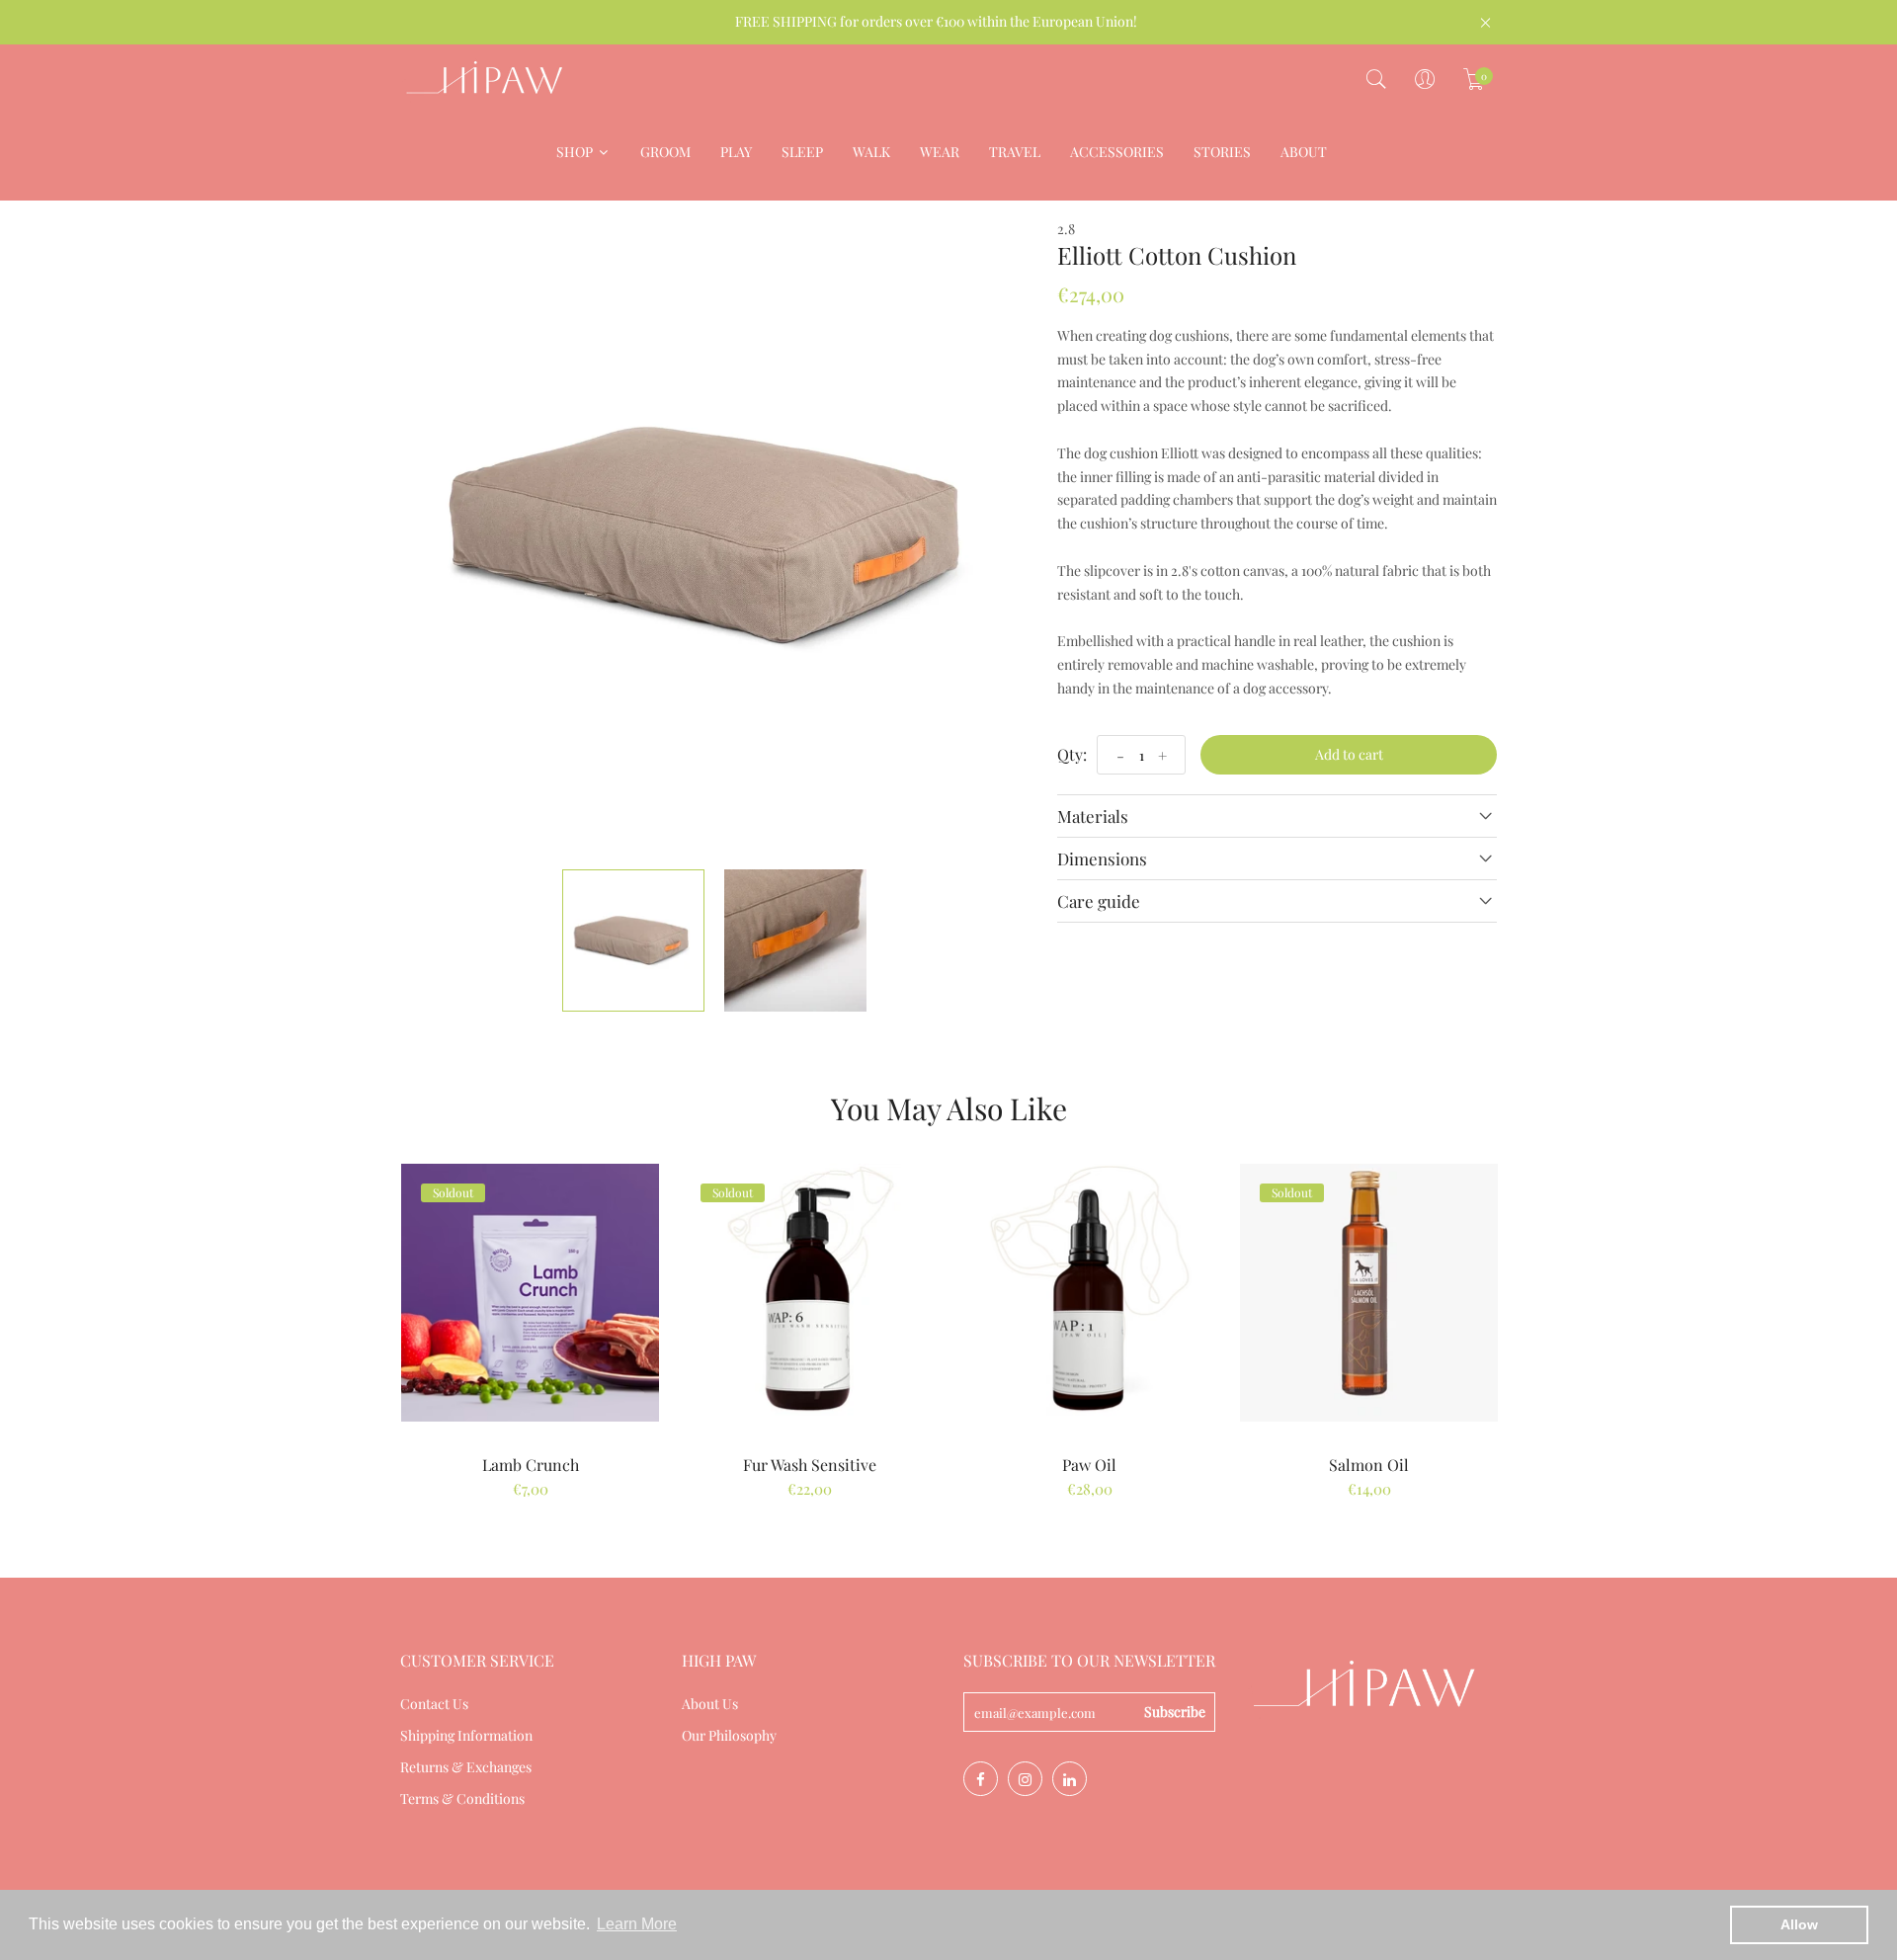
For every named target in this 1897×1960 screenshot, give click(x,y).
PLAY (736, 152)
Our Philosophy (729, 1735)
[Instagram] (1025, 1779)
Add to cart (1349, 754)
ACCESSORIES (1117, 152)
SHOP (576, 152)
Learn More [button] (637, 1924)
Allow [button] (1799, 1924)
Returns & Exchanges (466, 1767)
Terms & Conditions (462, 1798)
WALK (871, 152)
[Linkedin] (1070, 1779)
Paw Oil (1089, 1465)
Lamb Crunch (531, 1465)
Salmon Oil (1369, 1465)
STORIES (1222, 152)
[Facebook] (981, 1779)
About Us (710, 1704)
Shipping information (466, 1735)
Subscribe (1175, 1712)
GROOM (665, 152)
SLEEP (802, 152)
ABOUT (1304, 152)
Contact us (434, 1704)
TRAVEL (1015, 152)
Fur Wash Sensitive (810, 1465)
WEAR (940, 152)
